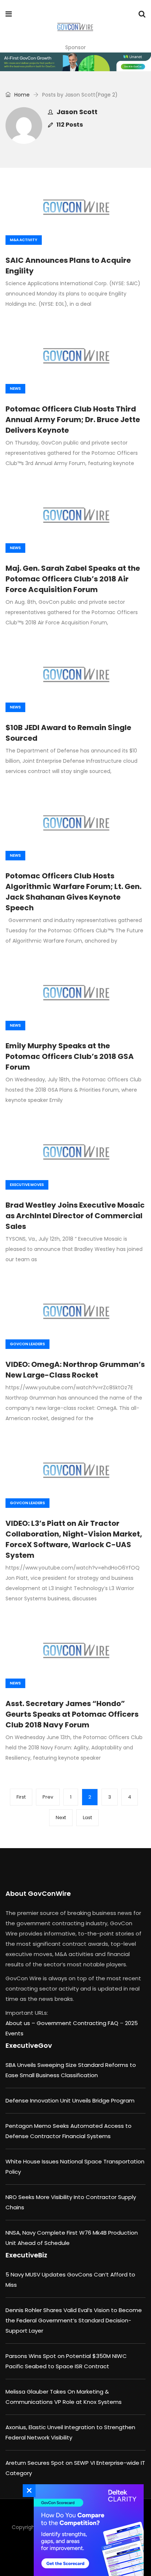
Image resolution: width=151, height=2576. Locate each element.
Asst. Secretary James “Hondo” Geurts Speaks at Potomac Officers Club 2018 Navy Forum (72, 1714)
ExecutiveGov (29, 2045)
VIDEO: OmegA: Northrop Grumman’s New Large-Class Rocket (75, 1370)
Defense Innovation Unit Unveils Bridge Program (70, 2100)
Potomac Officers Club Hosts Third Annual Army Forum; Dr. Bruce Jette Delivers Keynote (73, 420)
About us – (21, 2023)
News (15, 389)
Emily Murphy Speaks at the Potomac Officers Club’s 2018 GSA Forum (70, 1056)
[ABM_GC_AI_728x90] (75, 62)
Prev (48, 1797)
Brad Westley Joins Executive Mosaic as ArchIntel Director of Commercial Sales (75, 1216)
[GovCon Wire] (75, 28)
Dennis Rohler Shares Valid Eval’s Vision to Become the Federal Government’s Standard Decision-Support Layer (74, 2320)
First (21, 1797)
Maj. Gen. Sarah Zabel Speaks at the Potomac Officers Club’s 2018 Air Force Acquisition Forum (73, 579)
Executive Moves (27, 1185)
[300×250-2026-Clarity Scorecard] (87, 2530)
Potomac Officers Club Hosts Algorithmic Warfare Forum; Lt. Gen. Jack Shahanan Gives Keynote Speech (73, 892)
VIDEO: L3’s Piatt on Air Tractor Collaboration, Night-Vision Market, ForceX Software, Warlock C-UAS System (74, 1539)
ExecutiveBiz (26, 2255)
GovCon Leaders (27, 1344)
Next (61, 1817)
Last (87, 1817)
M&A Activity (24, 240)
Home (21, 95)
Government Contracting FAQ (78, 2023)
